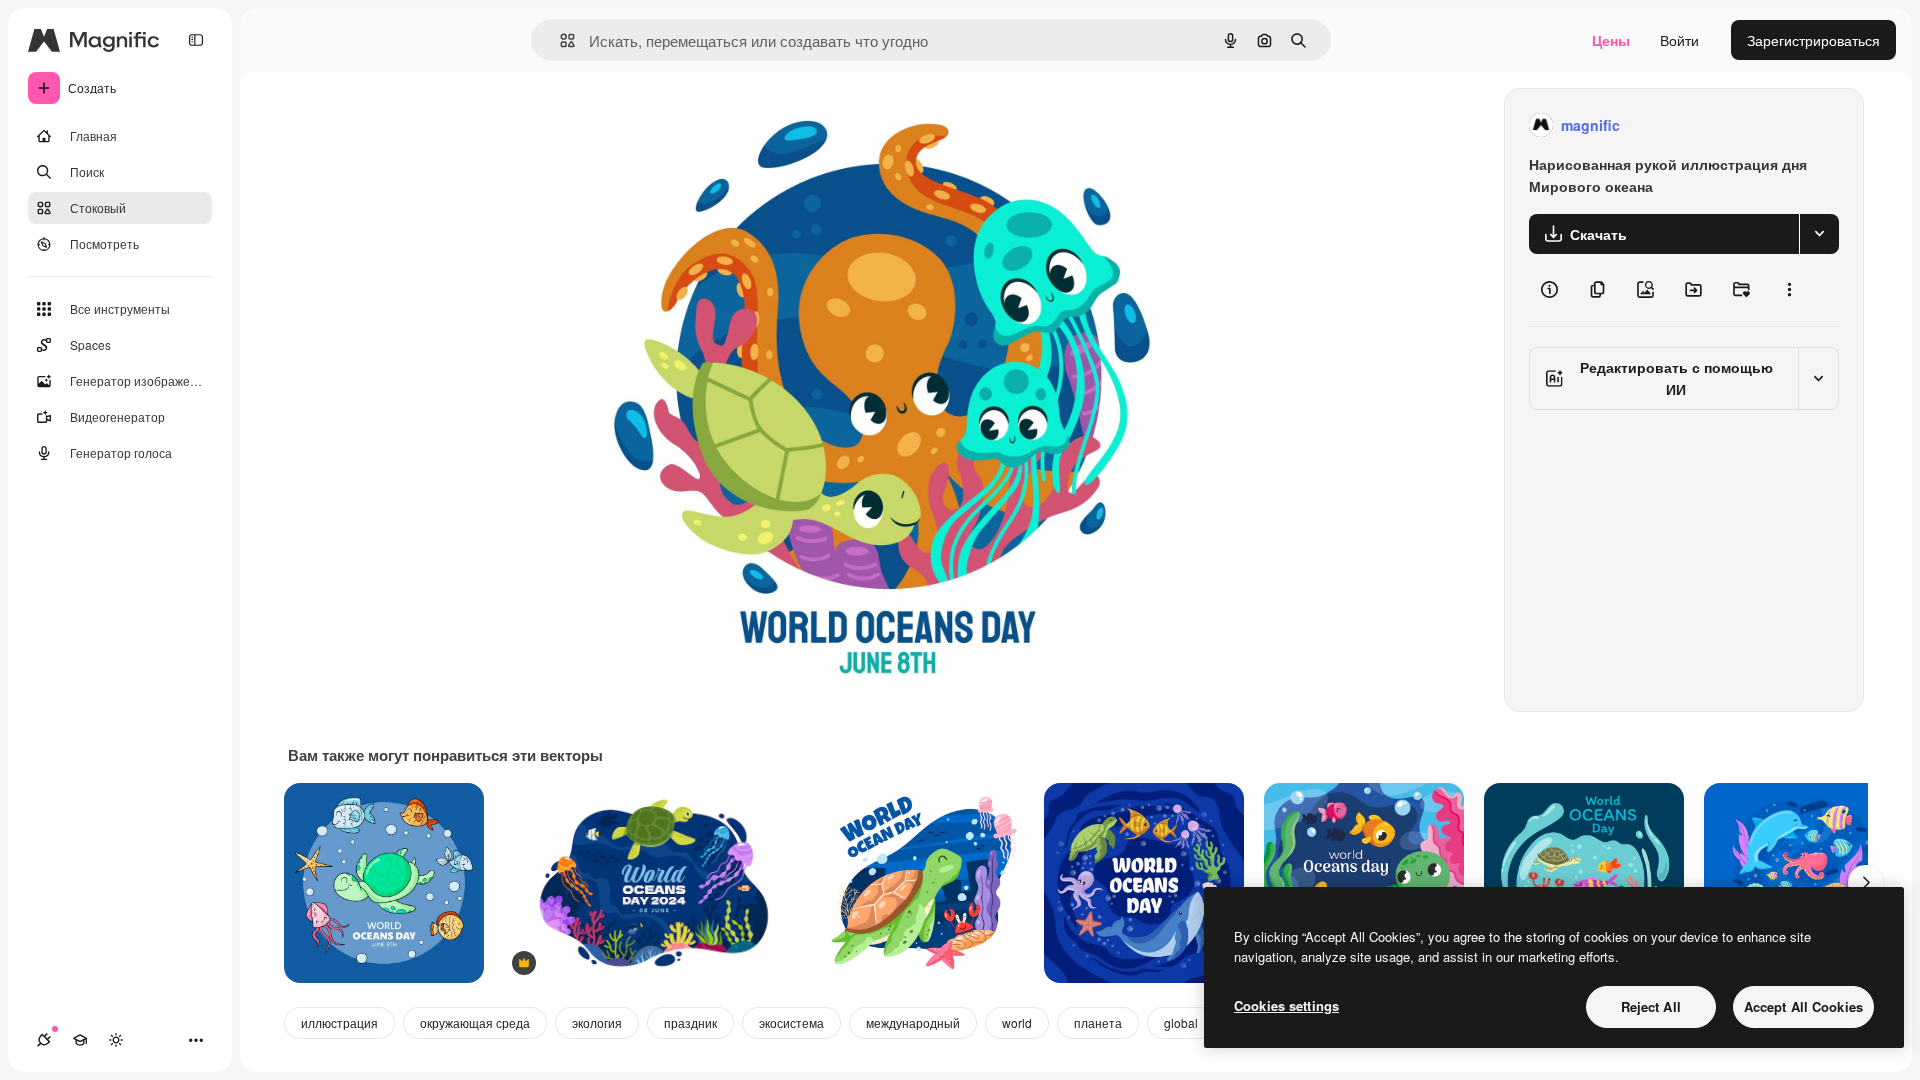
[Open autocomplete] (559, 40)
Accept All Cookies (1803, 1006)
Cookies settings (1286, 1005)
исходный (710, 125)
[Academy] (80, 1040)
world (1017, 1022)
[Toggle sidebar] (196, 40)
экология (597, 1022)
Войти (1679, 40)
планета (1098, 1022)
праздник (690, 1022)
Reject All (1651, 1006)
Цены (1611, 40)
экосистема (791, 1022)
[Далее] (1866, 883)
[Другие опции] (1789, 290)
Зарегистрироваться (1813, 40)
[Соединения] (44, 1040)
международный (913, 1022)
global (1181, 1022)
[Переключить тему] (116, 1040)
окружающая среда (475, 1022)
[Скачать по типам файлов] (1819, 234)
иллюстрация (339, 1022)
